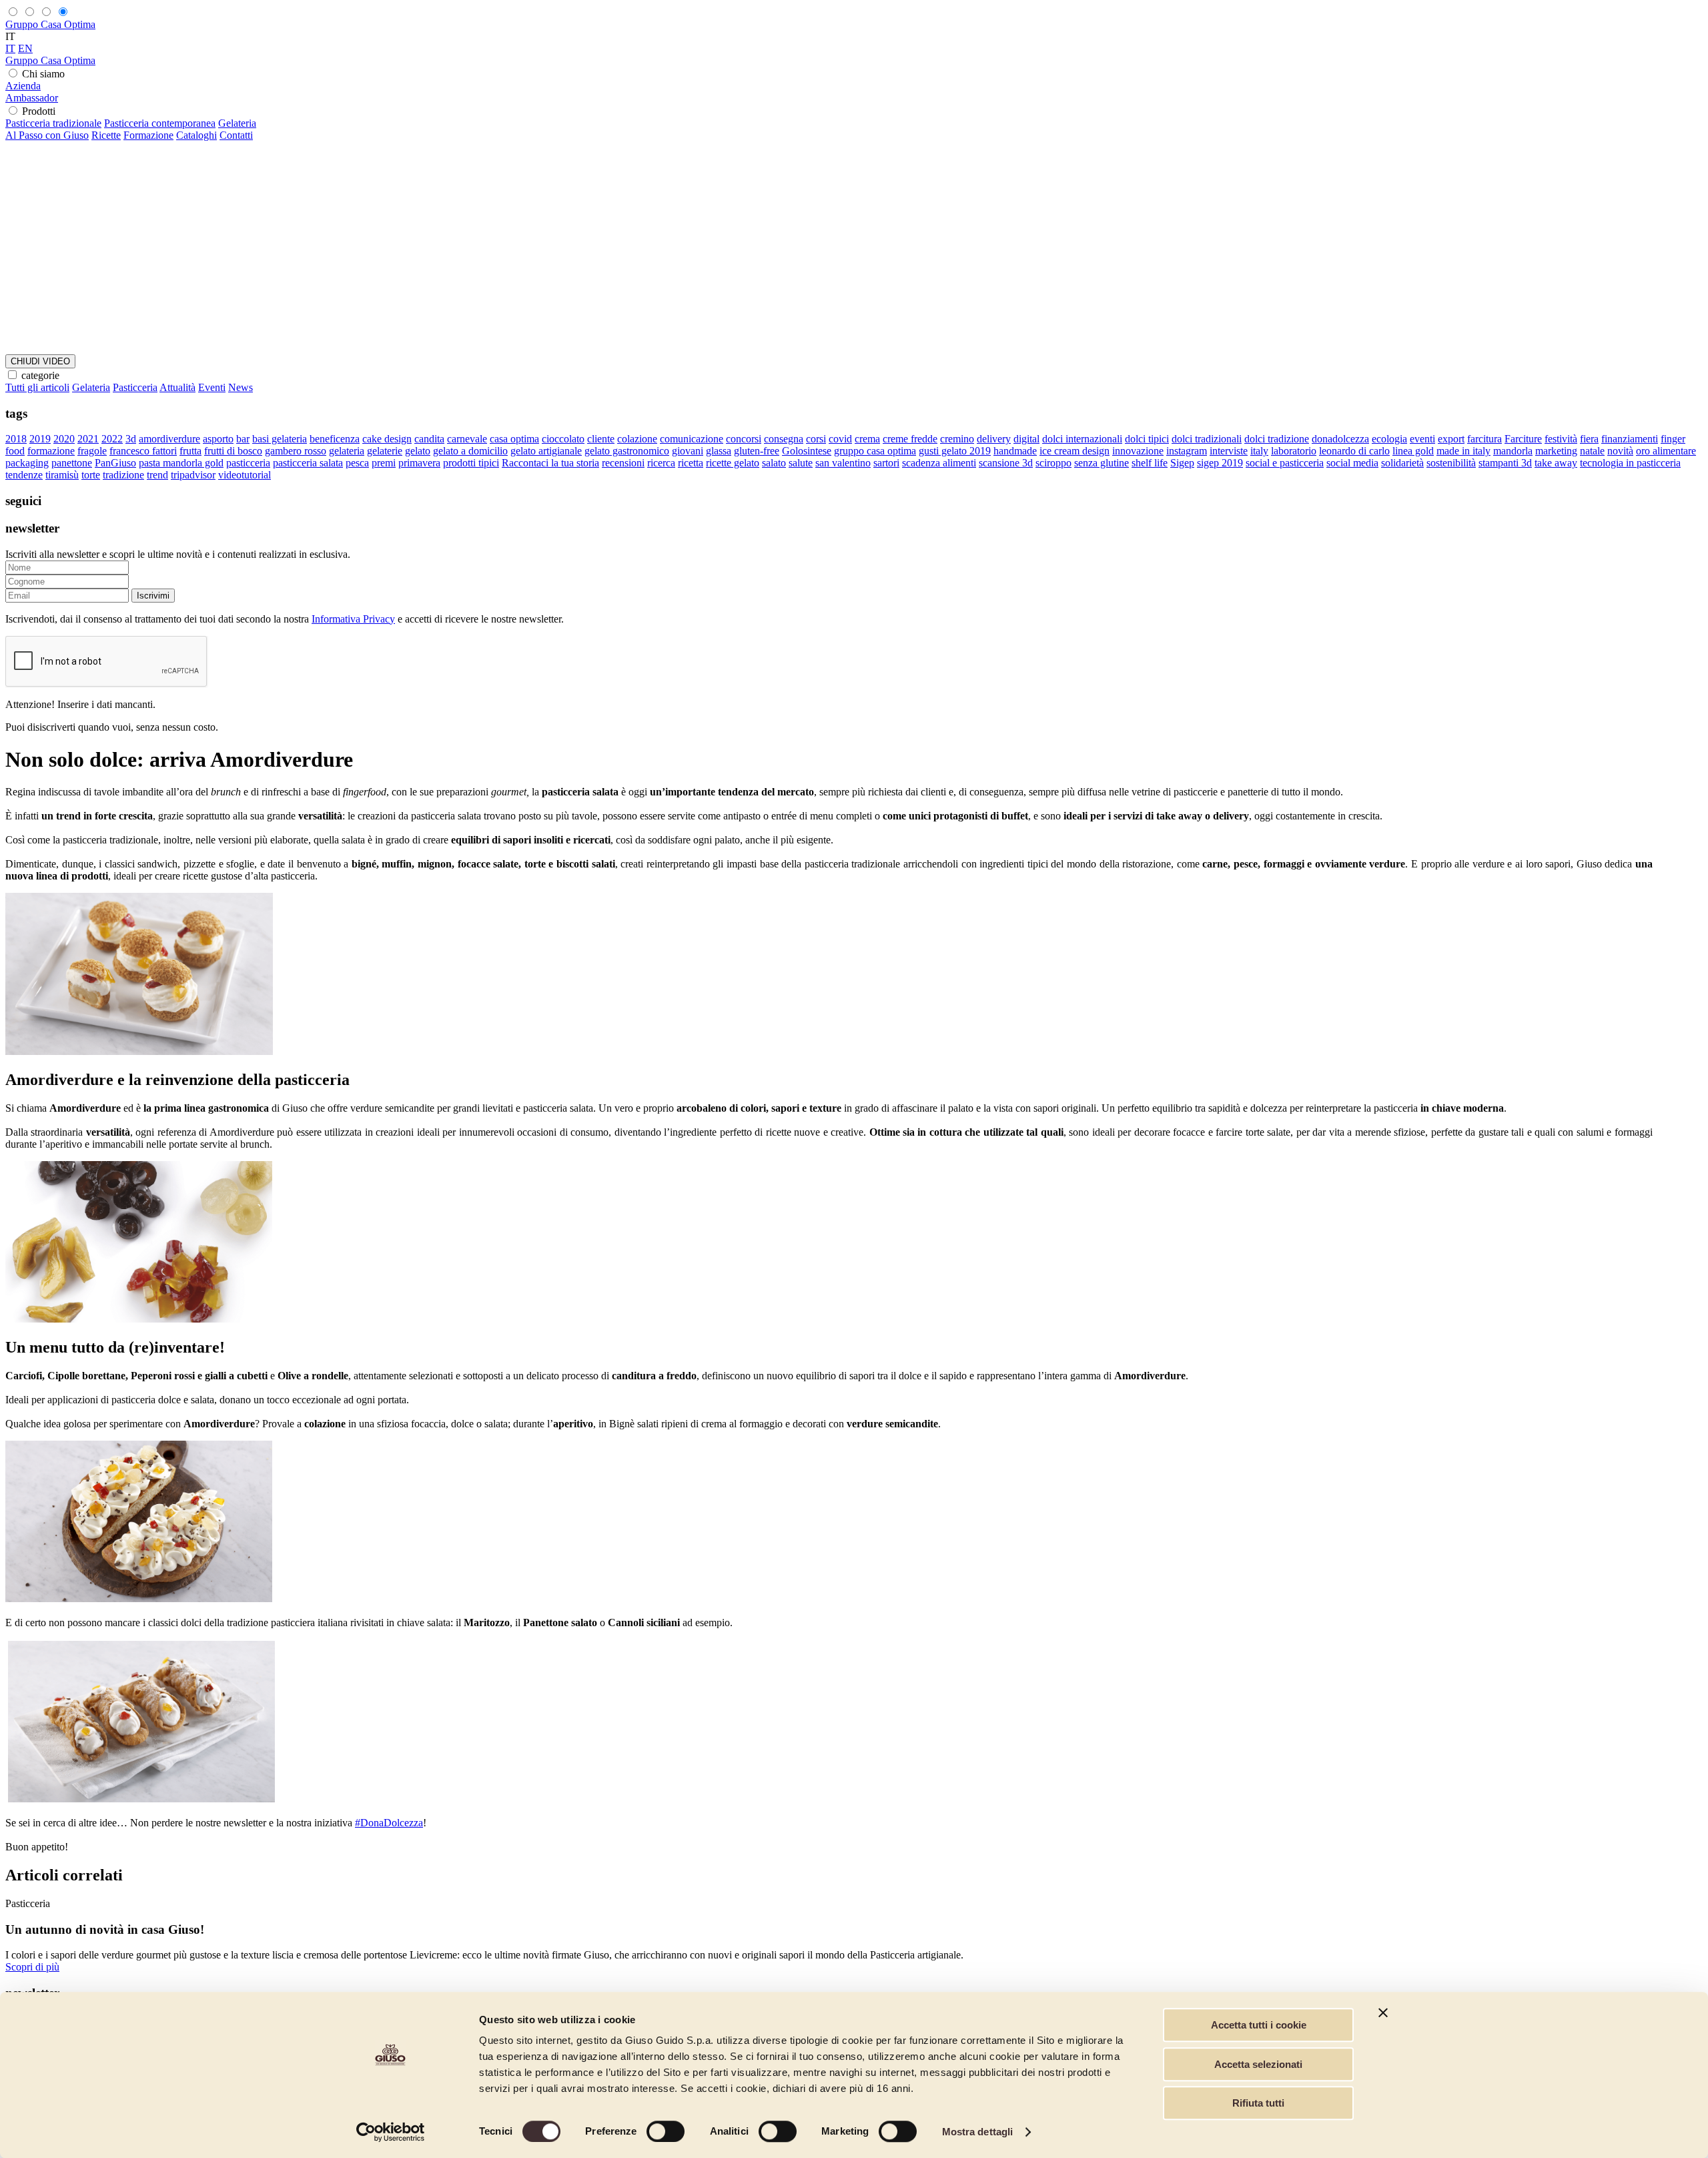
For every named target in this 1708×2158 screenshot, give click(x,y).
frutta (190, 451)
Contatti (236, 135)
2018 (16, 439)
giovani (688, 451)
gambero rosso (296, 451)
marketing (1556, 451)
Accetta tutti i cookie (1259, 2025)
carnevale (467, 439)
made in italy (1463, 451)
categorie (40, 375)
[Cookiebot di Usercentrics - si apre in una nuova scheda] (391, 2132)
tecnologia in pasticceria (1630, 463)
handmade (1015, 451)
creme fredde (910, 439)
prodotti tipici (471, 463)
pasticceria (248, 463)
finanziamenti (1630, 439)
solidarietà (1402, 463)
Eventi (212, 387)
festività (1561, 439)
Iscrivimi (153, 596)
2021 (88, 439)
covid (840, 439)
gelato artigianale (546, 451)
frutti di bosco (233, 451)
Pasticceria (135, 387)
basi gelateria (280, 439)
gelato (418, 451)
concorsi (744, 439)
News (241, 387)
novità (1620, 451)
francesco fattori (143, 451)
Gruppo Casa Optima (50, 24)
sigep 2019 (1220, 463)
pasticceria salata (308, 463)
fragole (92, 451)
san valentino (843, 463)
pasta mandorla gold (181, 463)
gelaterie (385, 451)
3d (131, 439)
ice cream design (1075, 451)
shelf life (1150, 463)
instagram (1187, 451)
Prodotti (39, 111)
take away (1556, 463)
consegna (784, 439)
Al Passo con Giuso (47, 135)
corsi (816, 439)
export (1451, 439)
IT (10, 48)
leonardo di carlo (1354, 451)
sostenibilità (1451, 463)
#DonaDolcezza (389, 1823)
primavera (419, 463)
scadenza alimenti (939, 463)
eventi (1422, 439)
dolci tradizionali (1207, 439)
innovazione (1138, 451)
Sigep (1182, 463)
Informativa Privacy (353, 619)
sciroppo (1053, 463)
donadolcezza (1340, 439)
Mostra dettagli (978, 2132)
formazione (51, 451)
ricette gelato (733, 463)
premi (384, 463)
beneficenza (335, 439)
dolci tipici (1147, 439)
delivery (994, 439)
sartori (886, 463)
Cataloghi (196, 135)
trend (157, 475)
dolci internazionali (1082, 439)
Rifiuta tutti (1258, 2103)
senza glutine (1102, 463)
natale (1592, 451)
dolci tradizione (1277, 439)
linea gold (1413, 451)
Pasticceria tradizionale (53, 123)
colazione (637, 439)
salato (774, 463)
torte (91, 475)
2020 (64, 439)
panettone (72, 463)
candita (429, 439)
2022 (112, 439)
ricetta (691, 463)
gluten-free (757, 451)
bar (243, 439)
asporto (218, 439)
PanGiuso (115, 463)
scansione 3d (1006, 463)
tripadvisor (193, 475)
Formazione (148, 135)
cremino (957, 439)
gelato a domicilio (470, 451)
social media (1352, 463)
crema (867, 439)
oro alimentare (1666, 451)
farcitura (1484, 439)
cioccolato (563, 439)
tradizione (123, 475)
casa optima (514, 439)
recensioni (623, 463)
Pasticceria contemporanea (160, 123)
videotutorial (245, 475)
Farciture (1523, 439)
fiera (1589, 439)
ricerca (661, 463)
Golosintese (807, 451)
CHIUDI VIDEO (40, 361)
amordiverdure (169, 439)
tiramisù (62, 475)
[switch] (666, 2131)
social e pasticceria (1285, 463)
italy (1259, 451)
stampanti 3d (1505, 463)
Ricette (106, 135)
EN (25, 48)
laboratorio (1294, 451)
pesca (357, 463)
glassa (719, 451)
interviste (1229, 451)
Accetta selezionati (1258, 2064)
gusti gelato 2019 (955, 451)
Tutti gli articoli (37, 387)
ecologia (1389, 439)
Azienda (23, 86)
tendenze (24, 475)
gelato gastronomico (627, 451)
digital (1026, 439)
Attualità (177, 387)
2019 (40, 439)
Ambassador (32, 98)
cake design (387, 439)
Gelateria (237, 123)
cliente (601, 439)
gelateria (347, 451)
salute (801, 463)
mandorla (1513, 451)
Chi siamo (43, 74)
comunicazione (692, 439)
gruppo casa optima (875, 451)
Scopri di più (32, 1967)
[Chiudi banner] (1383, 2013)
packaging (27, 463)
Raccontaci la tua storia (550, 463)
